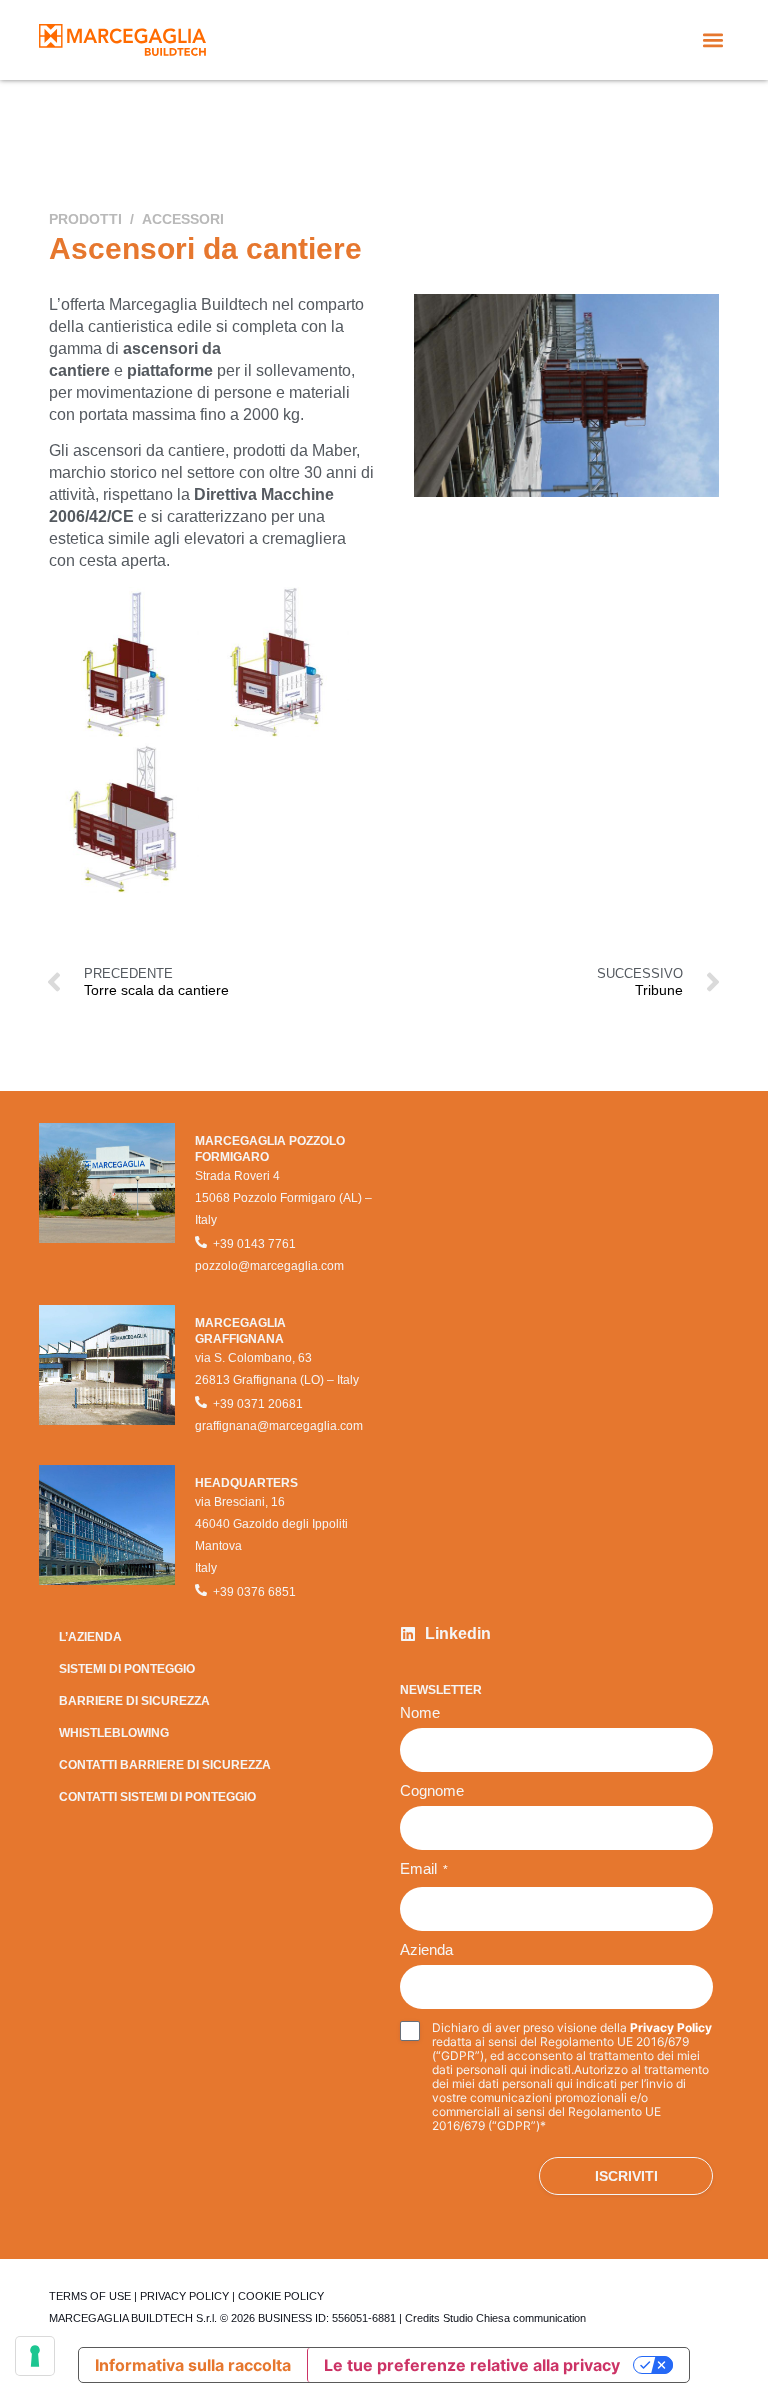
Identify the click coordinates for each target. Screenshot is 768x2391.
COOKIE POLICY (281, 2296)
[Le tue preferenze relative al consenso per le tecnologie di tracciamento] (35, 2356)
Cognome (432, 1791)
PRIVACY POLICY (184, 2296)
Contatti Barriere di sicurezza (165, 1765)
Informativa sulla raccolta (193, 2365)
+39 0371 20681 (258, 1404)
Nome (420, 1713)
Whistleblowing (114, 1733)
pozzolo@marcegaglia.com (269, 1266)
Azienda (426, 1950)
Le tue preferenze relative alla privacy (472, 2365)
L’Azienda (90, 1637)
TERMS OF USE (90, 2296)
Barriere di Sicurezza (134, 1701)
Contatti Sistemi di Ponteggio (157, 1797)
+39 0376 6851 (254, 1592)
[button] (712, 40)
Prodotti (85, 219)
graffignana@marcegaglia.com (279, 1426)
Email (424, 1869)
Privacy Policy (671, 2027)
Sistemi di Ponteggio (127, 1669)
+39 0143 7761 (254, 1244)
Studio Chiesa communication (514, 2318)
